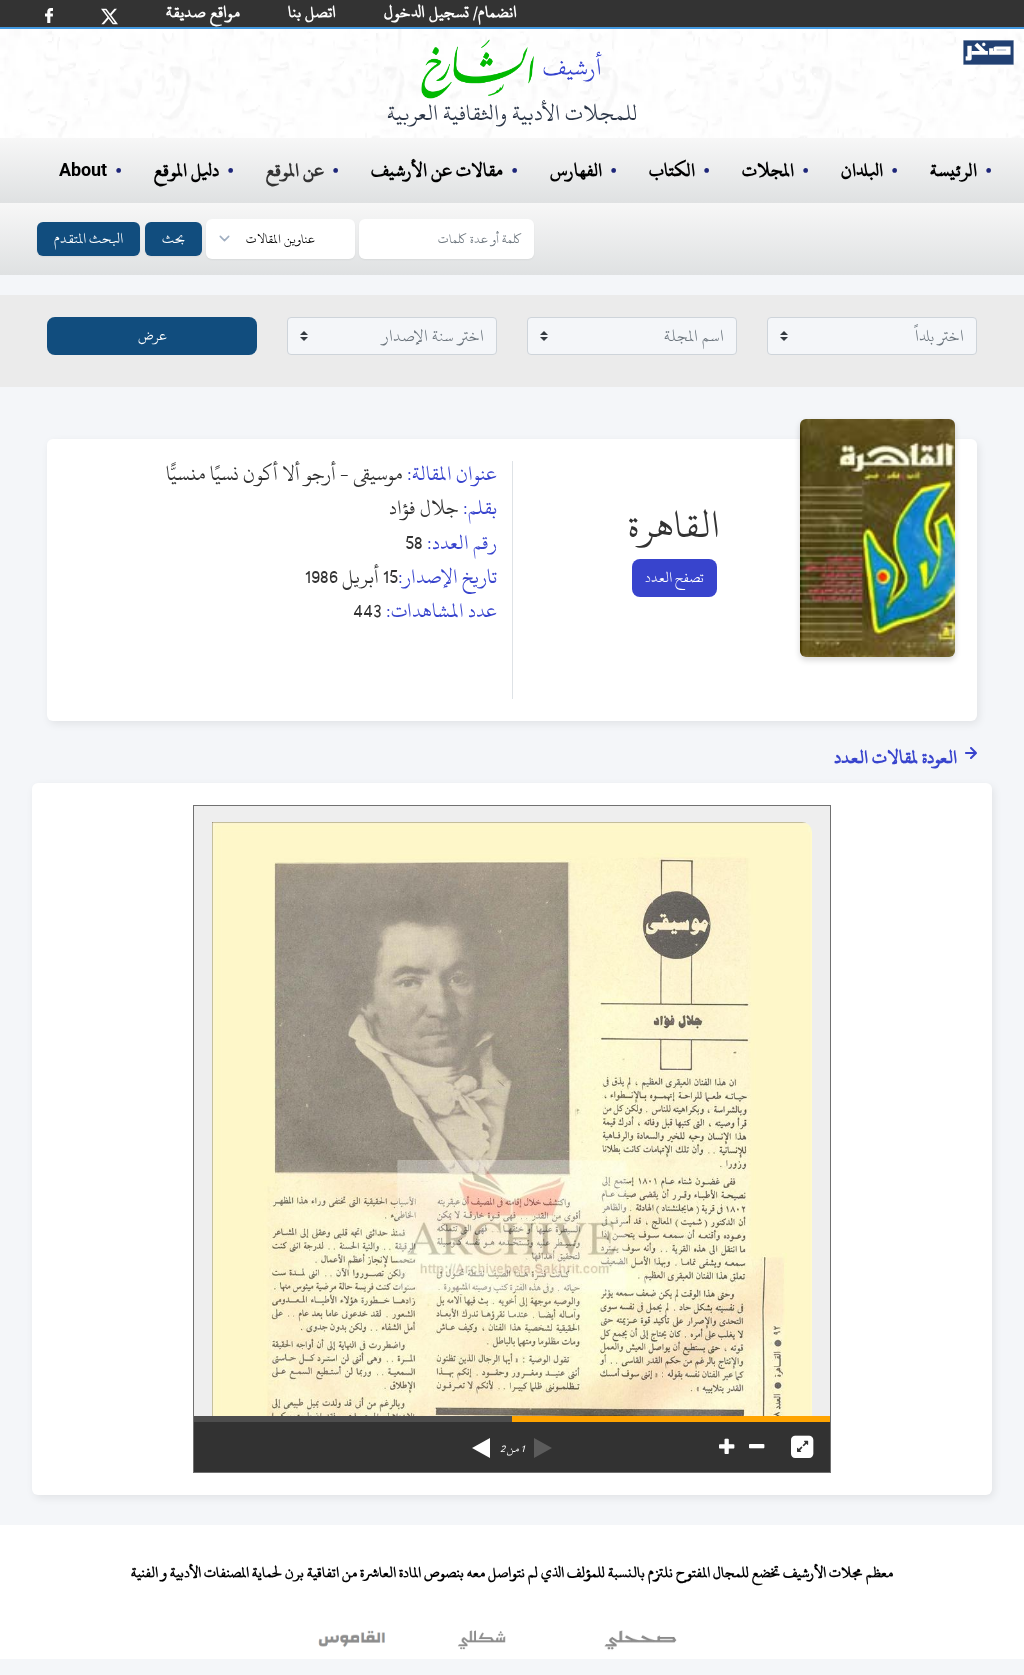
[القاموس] (354, 1644)
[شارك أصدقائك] (49, 15)
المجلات (768, 170)
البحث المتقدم (88, 238)
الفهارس (576, 170)
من (512, 1449)
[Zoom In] (726, 1447)
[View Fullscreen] (802, 1447)
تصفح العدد (674, 577)
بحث (173, 238)
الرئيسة (953, 170)
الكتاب (672, 170)
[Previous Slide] (543, 1441)
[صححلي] (640, 1644)
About (83, 171)
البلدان (862, 170)
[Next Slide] (481, 1441)
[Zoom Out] (756, 1447)
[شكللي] (482, 1644)
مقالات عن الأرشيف (437, 170)
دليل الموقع (186, 170)
